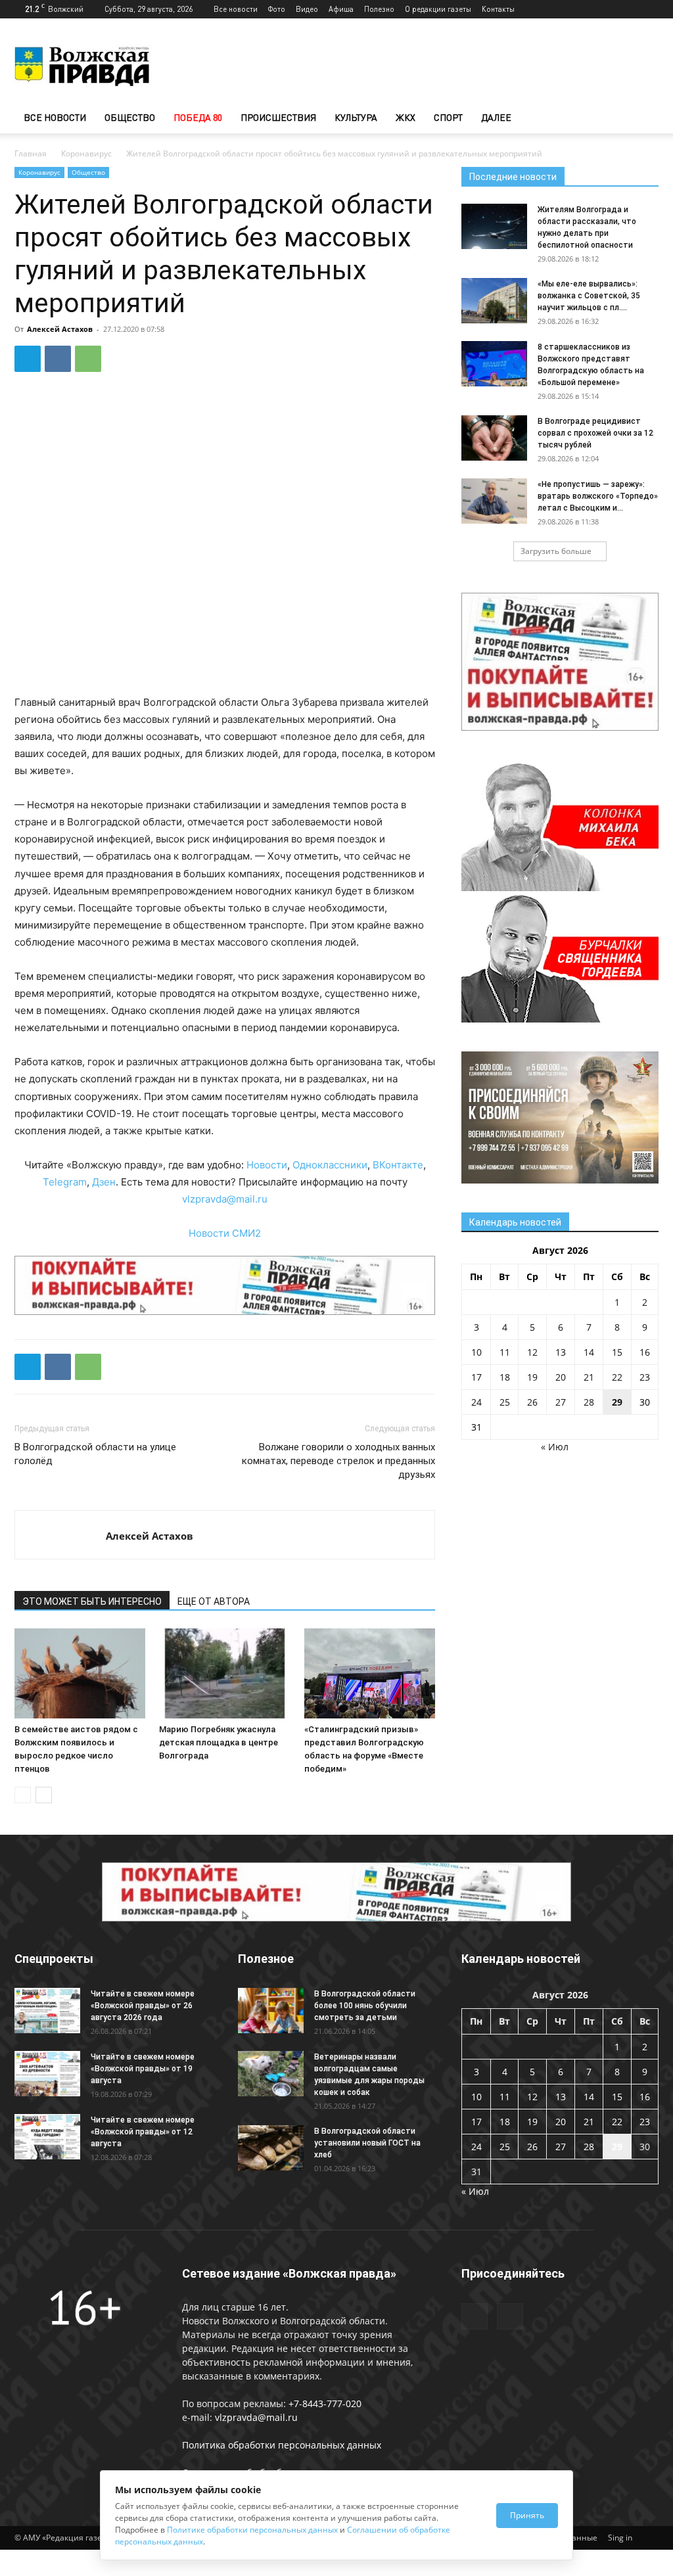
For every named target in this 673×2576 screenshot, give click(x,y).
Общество (130, 117)
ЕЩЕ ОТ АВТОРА (214, 1601)
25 (505, 1402)
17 (476, 1377)
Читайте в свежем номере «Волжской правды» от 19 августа (143, 2069)
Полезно (379, 9)
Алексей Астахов (60, 329)
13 (561, 1352)
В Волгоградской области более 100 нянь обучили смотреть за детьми (365, 2006)
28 (589, 1402)
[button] (643, 119)
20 (561, 1377)
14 (589, 1352)
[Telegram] (627, 9)
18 (505, 1377)
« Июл (555, 1447)
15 (617, 1352)
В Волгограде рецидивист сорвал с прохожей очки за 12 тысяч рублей (595, 433)
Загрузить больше (556, 551)
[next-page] (44, 1795)
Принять (527, 2515)
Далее (496, 117)
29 (617, 1402)
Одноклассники (330, 1165)
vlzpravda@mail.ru (225, 1199)
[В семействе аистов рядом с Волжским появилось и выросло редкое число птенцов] (80, 1673)
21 (589, 1377)
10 (476, 1352)
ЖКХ (406, 117)
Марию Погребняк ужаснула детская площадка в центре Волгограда (219, 1742)
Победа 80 (198, 117)
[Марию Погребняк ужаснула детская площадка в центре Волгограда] (224, 1673)
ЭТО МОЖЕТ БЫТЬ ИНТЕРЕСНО (92, 1601)
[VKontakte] (649, 9)
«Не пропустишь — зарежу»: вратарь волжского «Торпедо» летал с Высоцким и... (598, 496)
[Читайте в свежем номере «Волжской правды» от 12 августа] (47, 2137)
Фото (277, 9)
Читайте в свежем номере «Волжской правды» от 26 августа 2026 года (143, 2006)
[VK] (58, 359)
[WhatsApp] (88, 359)
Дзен (104, 1182)
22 (617, 1377)
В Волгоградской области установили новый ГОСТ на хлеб (367, 2143)
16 (645, 1352)
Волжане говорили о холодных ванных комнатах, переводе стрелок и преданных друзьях (338, 1461)
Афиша (341, 9)
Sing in (620, 2538)
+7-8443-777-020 (325, 2403)
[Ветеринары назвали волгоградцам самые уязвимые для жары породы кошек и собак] (271, 2074)
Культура (356, 117)
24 (476, 1402)
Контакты (498, 9)
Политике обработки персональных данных (252, 2530)
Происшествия (278, 117)
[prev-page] (23, 1795)
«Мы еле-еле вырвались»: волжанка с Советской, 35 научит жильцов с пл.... (589, 296)
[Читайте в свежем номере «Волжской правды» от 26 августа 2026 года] (47, 2011)
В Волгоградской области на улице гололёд (95, 1454)
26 (532, 1402)
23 (645, 1377)
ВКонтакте (398, 1165)
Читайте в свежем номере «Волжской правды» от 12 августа (143, 2132)
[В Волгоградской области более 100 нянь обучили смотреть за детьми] (271, 2011)
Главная (31, 153)
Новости (267, 1165)
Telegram (65, 1182)
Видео (307, 9)
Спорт (448, 117)
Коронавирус (86, 153)
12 (532, 1352)
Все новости (236, 9)
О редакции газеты (438, 9)
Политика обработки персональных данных (282, 2445)
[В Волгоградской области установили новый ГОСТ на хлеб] (271, 2148)
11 (505, 1352)
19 (532, 1377)
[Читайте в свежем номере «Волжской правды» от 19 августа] (47, 2074)
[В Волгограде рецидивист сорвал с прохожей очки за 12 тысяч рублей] (494, 438)
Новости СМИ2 (225, 1233)
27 (561, 1402)
